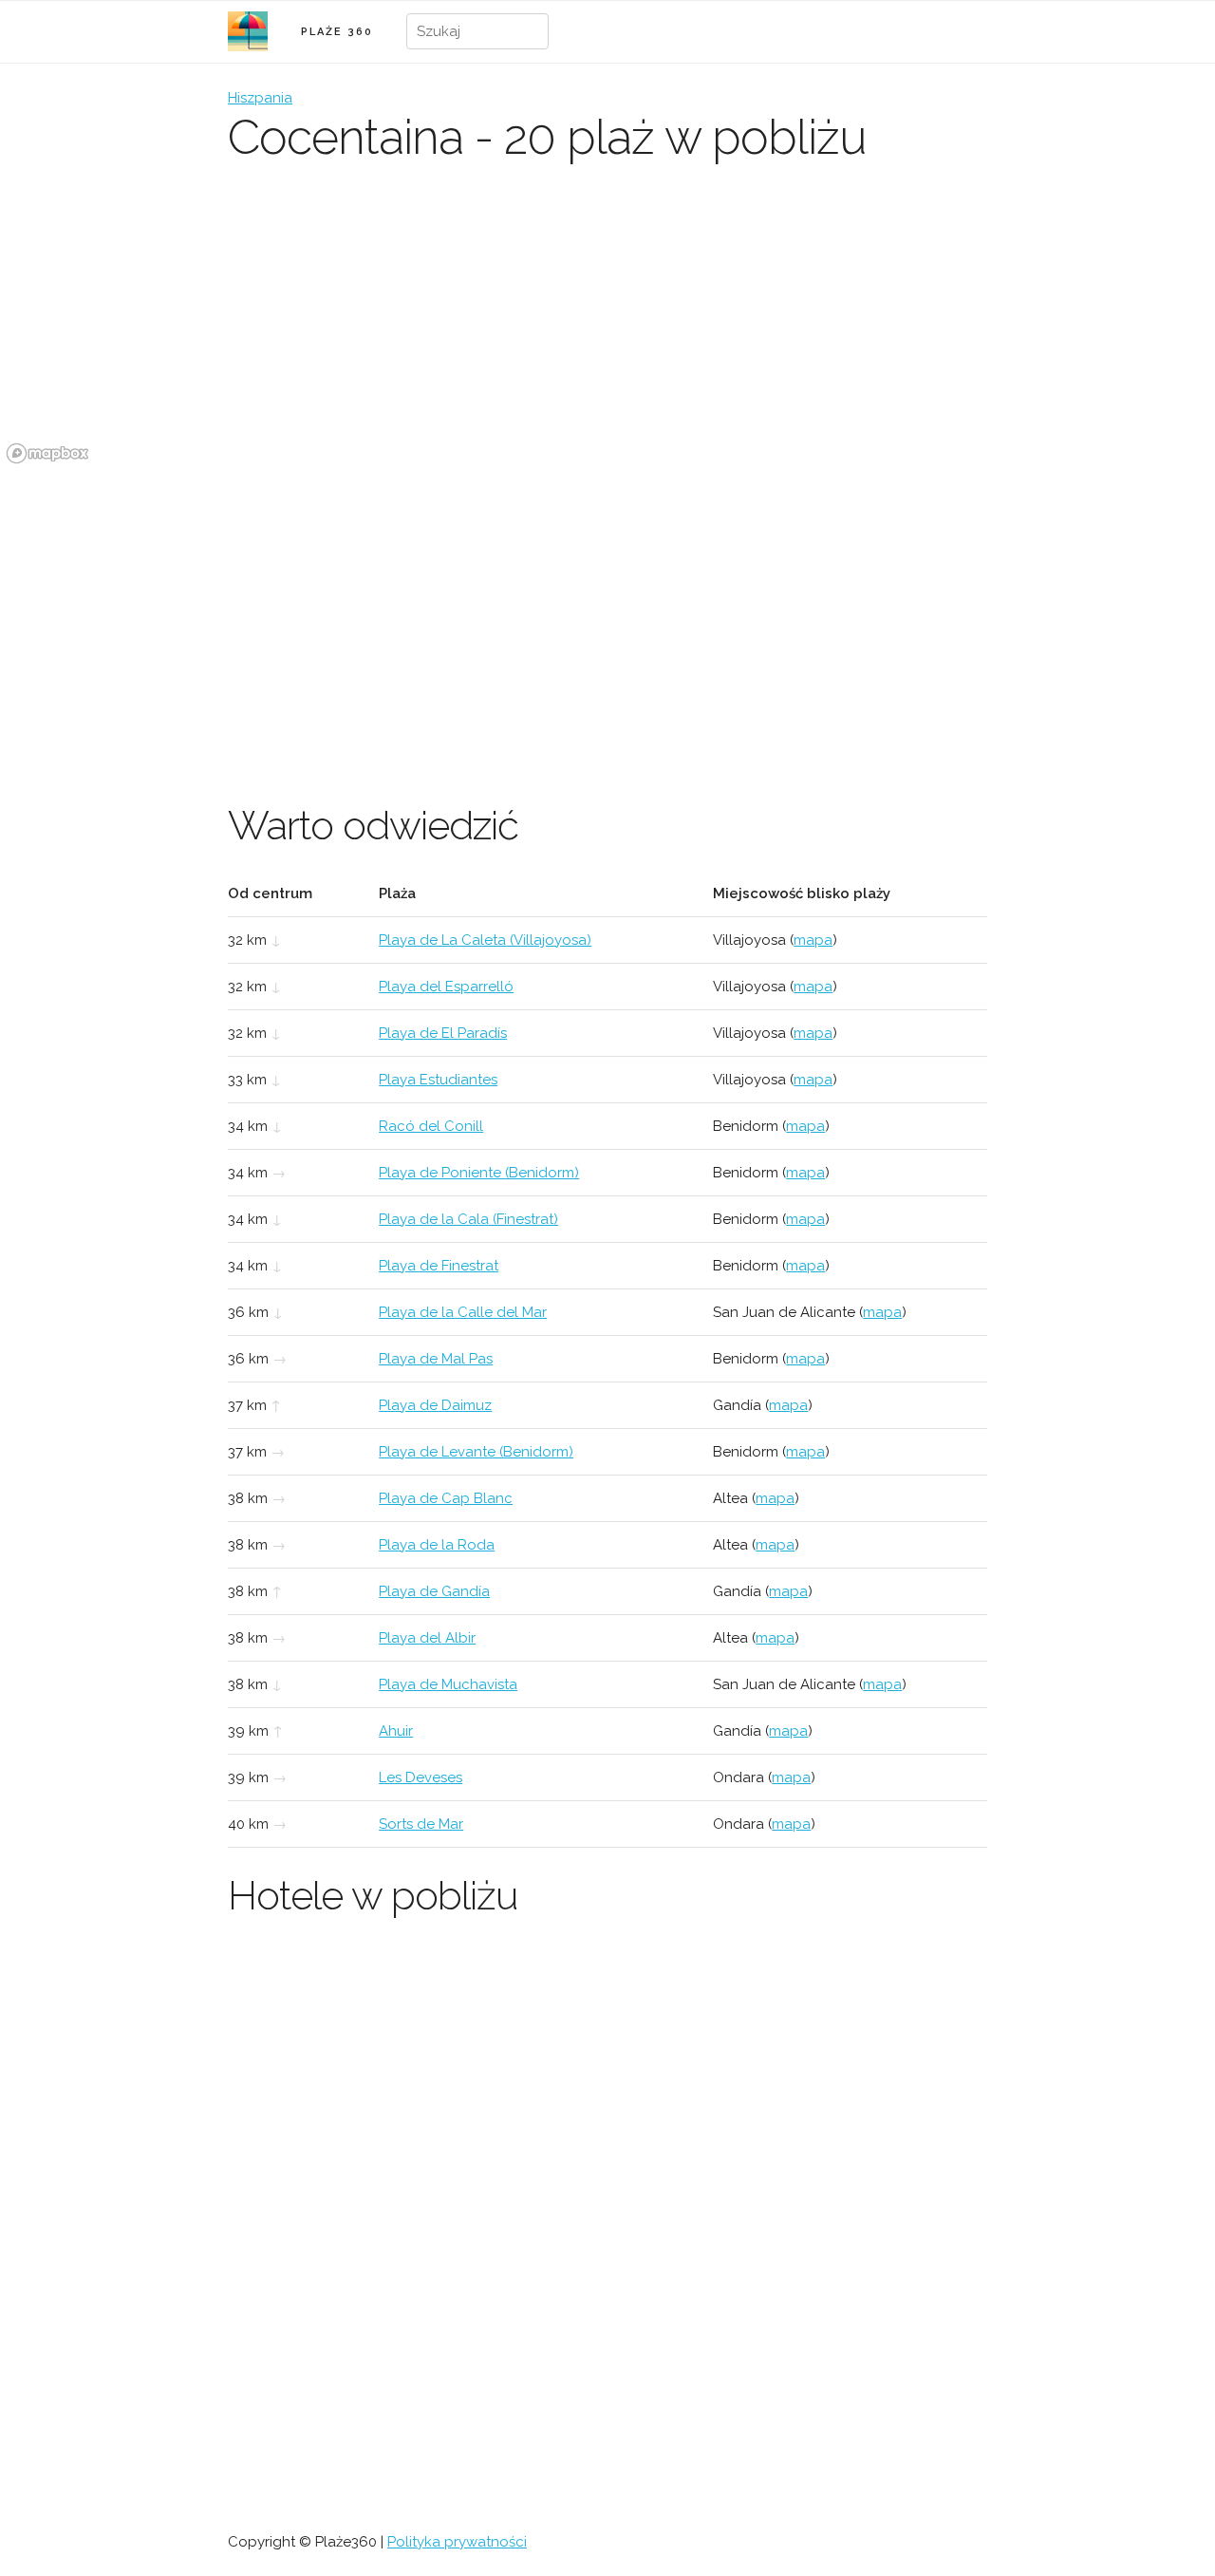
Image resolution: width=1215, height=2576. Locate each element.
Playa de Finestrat (439, 1266)
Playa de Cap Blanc (446, 1498)
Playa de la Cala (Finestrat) (468, 1219)
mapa (813, 940)
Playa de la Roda (437, 1545)
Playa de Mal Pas (436, 1359)
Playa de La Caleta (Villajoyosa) (485, 940)
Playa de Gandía (434, 1591)
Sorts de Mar (421, 1824)
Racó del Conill (431, 1126)
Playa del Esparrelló (446, 987)
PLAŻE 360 (337, 32)
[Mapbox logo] (47, 453)
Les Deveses (421, 1777)
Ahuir (396, 1731)
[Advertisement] (607, 612)
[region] (607, 328)
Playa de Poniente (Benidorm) (479, 1173)
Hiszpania (260, 98)
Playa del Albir (427, 1638)
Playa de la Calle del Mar (463, 1312)
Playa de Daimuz (435, 1405)
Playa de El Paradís (443, 1033)
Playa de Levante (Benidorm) (476, 1452)
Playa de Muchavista (448, 1684)
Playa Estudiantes (438, 1080)
